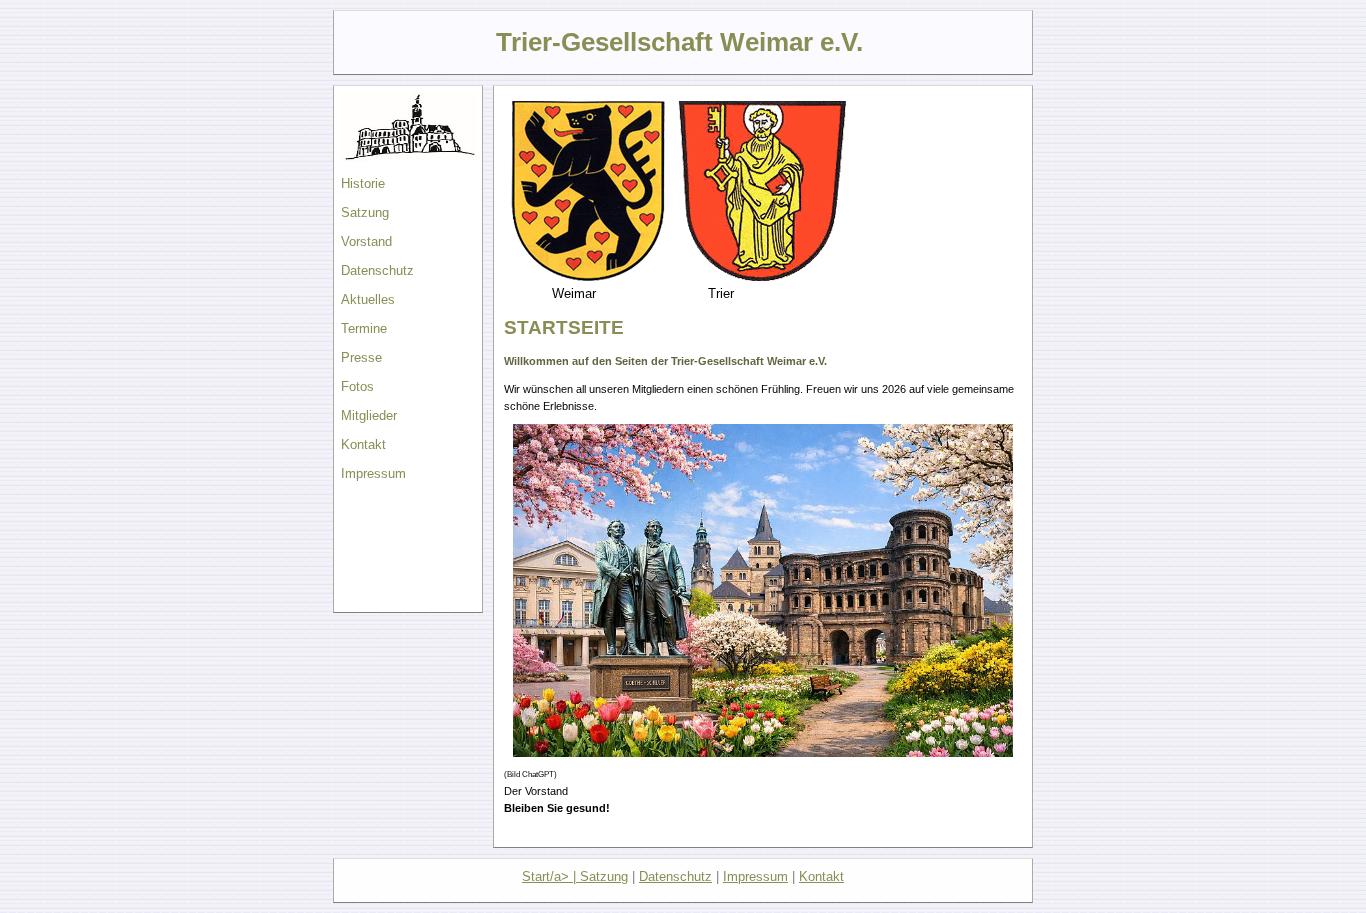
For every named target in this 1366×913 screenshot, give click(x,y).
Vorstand (366, 241)
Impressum (373, 473)
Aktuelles (368, 299)
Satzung (365, 212)
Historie (363, 183)
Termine (364, 328)
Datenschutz (377, 270)
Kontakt (363, 444)
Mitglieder (369, 415)
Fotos (357, 386)
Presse (361, 357)
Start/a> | (551, 876)
